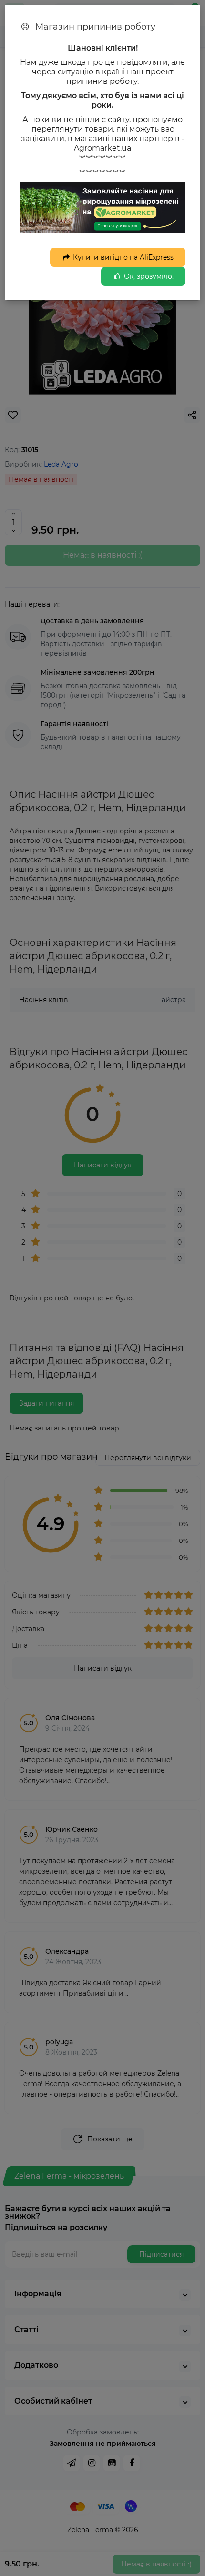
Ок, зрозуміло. (149, 276)
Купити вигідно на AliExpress (123, 257)
